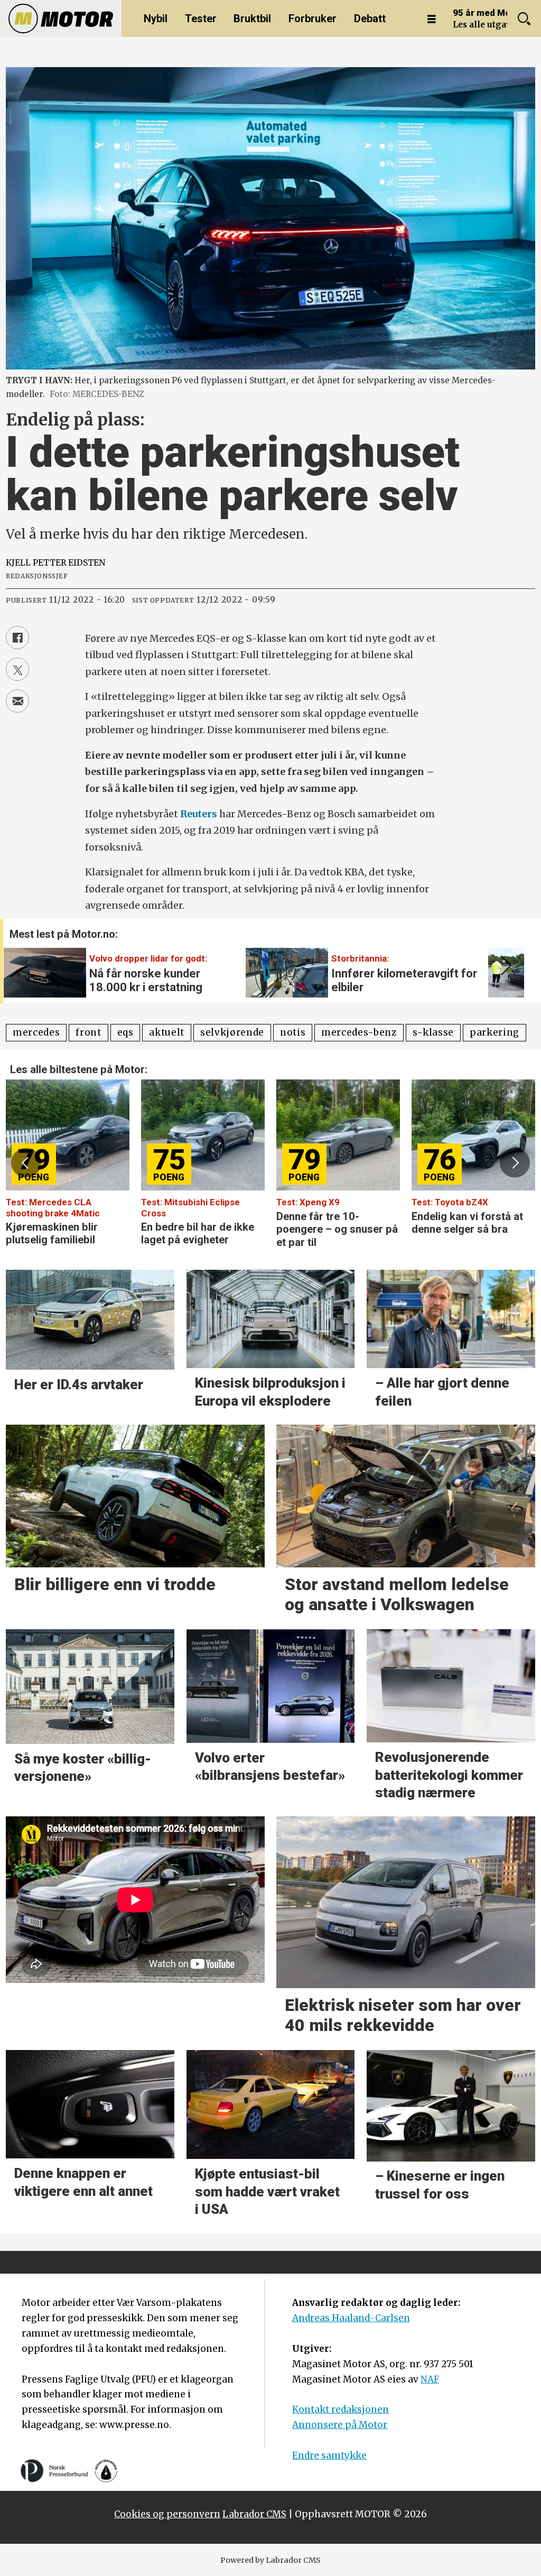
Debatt (370, 19)
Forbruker (313, 19)
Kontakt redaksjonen (341, 2409)
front (88, 1032)
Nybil (156, 19)
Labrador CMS (254, 2514)
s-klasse (433, 1032)
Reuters (199, 814)
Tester (201, 19)
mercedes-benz (359, 1032)
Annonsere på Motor (340, 2425)
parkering (495, 1032)
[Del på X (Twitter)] (17, 669)
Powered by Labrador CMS (270, 2560)
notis (293, 1032)
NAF (430, 2379)
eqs (125, 1032)
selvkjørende (232, 1032)
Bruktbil (252, 19)
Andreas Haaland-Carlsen (351, 2318)
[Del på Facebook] (17, 638)
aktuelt (167, 1032)
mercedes (36, 1032)
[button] (504, 966)
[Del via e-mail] (17, 701)
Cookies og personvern (167, 2514)
